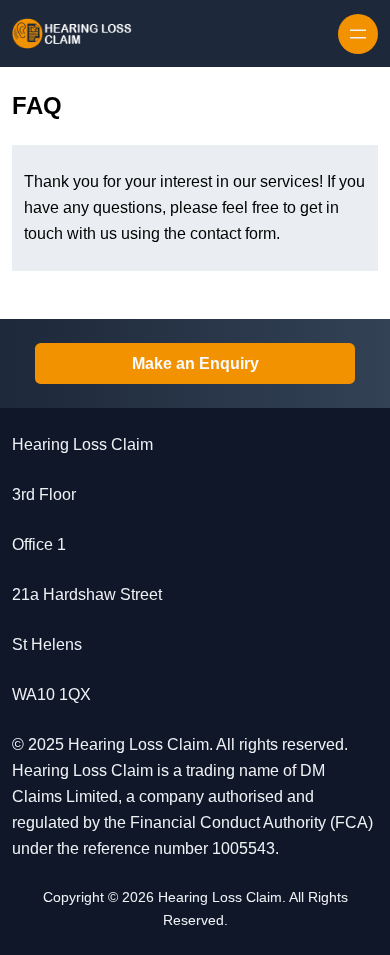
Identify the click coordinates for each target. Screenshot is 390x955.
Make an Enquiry (195, 363)
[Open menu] (358, 34)
